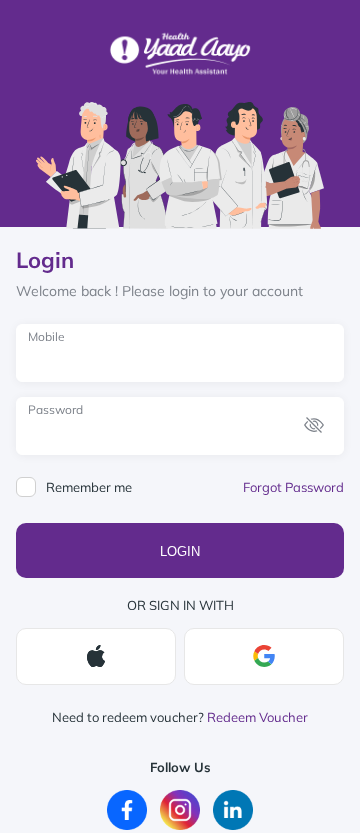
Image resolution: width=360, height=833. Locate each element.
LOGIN (180, 551)
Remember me (89, 487)
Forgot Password (293, 487)
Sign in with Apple (96, 656)
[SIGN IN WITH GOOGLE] (264, 656)
